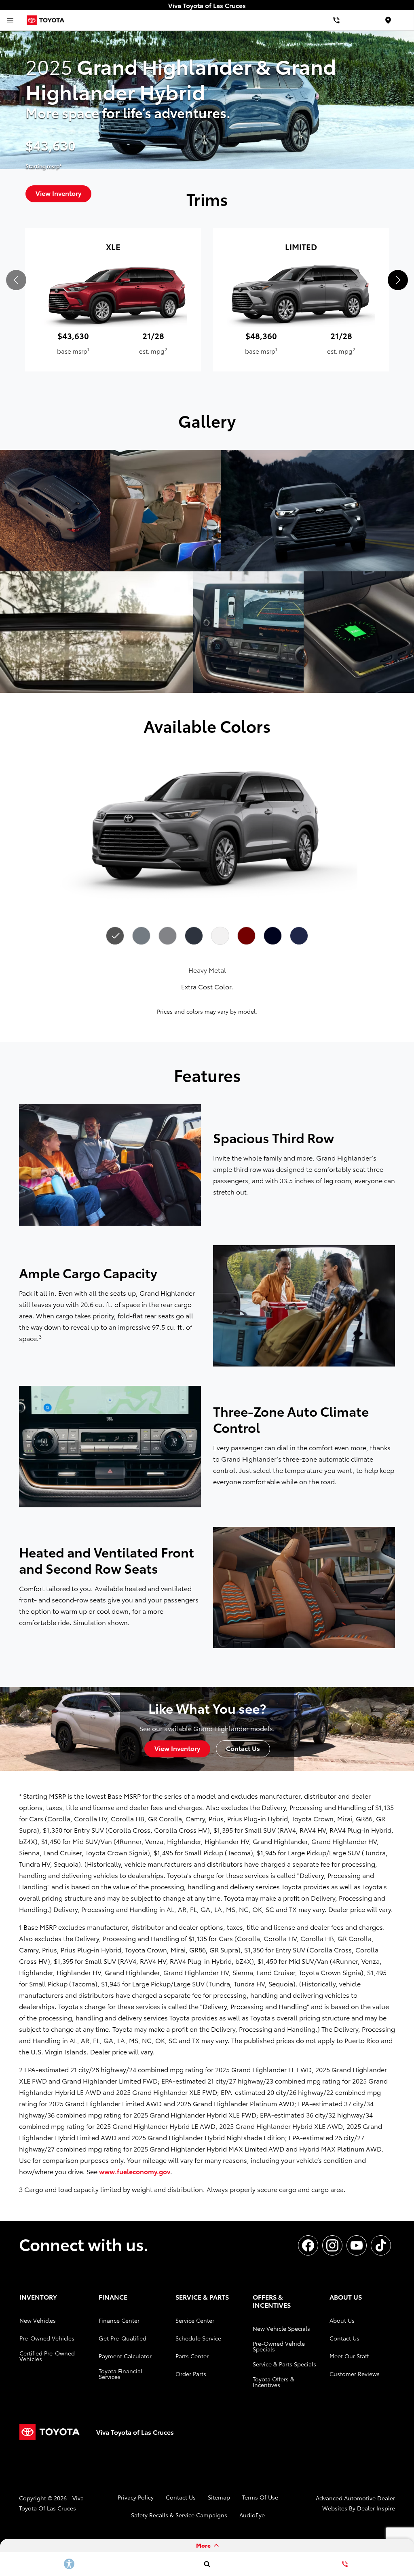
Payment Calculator (125, 2356)
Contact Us (344, 2338)
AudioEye (252, 2515)
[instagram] (332, 2245)
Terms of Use (260, 2497)
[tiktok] (381, 2245)
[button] (398, 280)
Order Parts (191, 2374)
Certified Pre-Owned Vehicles (47, 2356)
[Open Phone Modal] (336, 20)
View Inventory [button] (177, 1748)
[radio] (115, 936)
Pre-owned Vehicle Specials (279, 2346)
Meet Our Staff (349, 2356)
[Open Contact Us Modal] (345, 2564)
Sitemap (219, 2497)
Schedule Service (198, 2338)
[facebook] (308, 2245)
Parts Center (192, 2356)
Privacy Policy (136, 2497)
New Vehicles (38, 2320)
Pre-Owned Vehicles (47, 2338)
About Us (342, 2320)
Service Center (195, 2320)
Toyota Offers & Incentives (274, 2382)
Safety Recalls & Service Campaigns (179, 2515)
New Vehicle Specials (281, 2328)
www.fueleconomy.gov (135, 2171)
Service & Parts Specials (284, 2364)
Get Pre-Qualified (123, 2338)
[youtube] (357, 2245)
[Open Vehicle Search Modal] (207, 2564)
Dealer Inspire (376, 2508)
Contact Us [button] (243, 1748)
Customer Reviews (355, 2374)
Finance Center (119, 2320)
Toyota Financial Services (120, 2374)
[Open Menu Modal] (10, 20)
